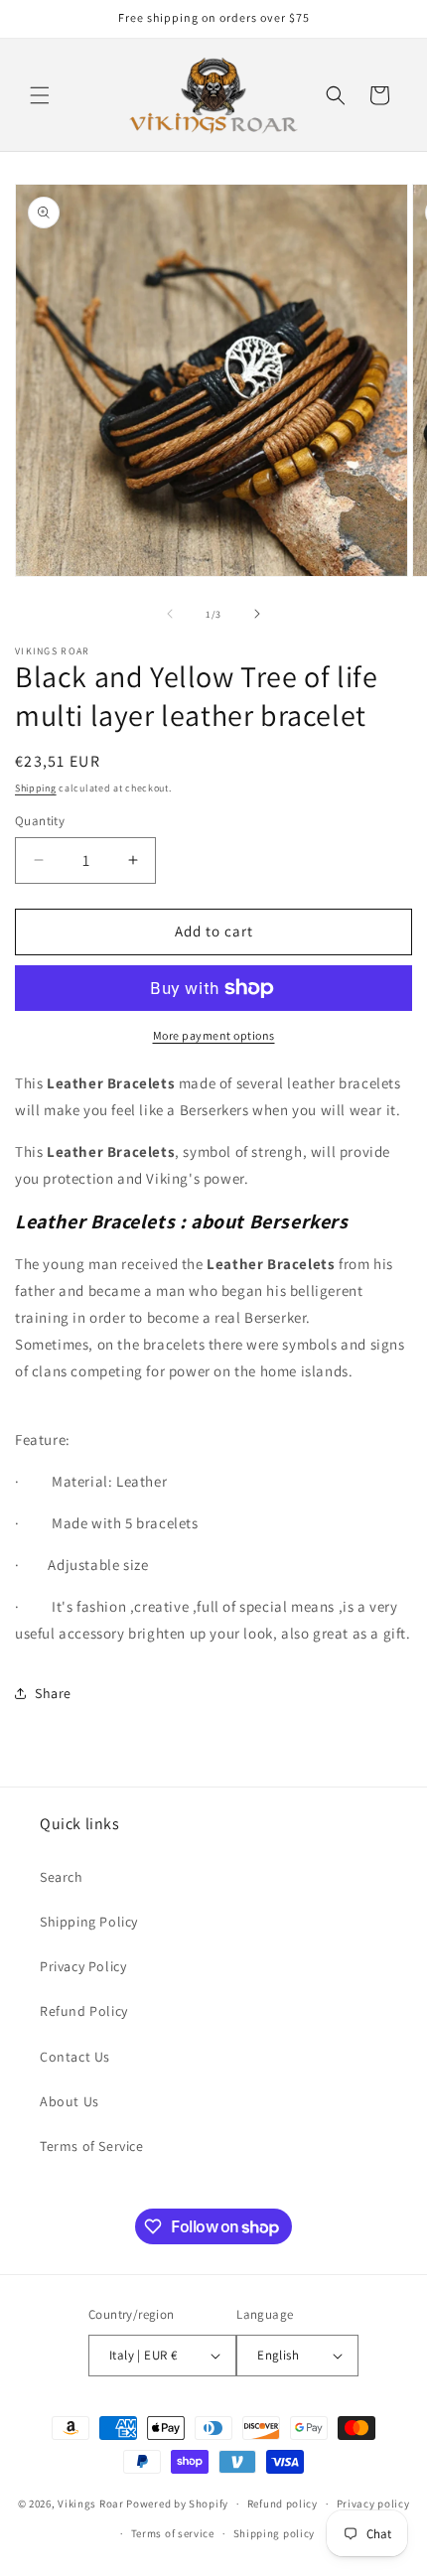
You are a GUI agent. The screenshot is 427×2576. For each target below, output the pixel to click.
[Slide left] (170, 614)
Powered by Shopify (177, 2504)
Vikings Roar (90, 2504)
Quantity (40, 821)
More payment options (214, 1035)
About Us (70, 2101)
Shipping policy (275, 2533)
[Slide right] (257, 614)
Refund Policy (84, 2011)
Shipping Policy (89, 1922)
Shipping (36, 788)
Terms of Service (92, 2146)
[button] (40, 95)
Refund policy (283, 2504)
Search (62, 1877)
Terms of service (173, 2533)
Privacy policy (373, 2504)
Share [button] (53, 1693)
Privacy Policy (83, 1966)
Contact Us (75, 2057)
